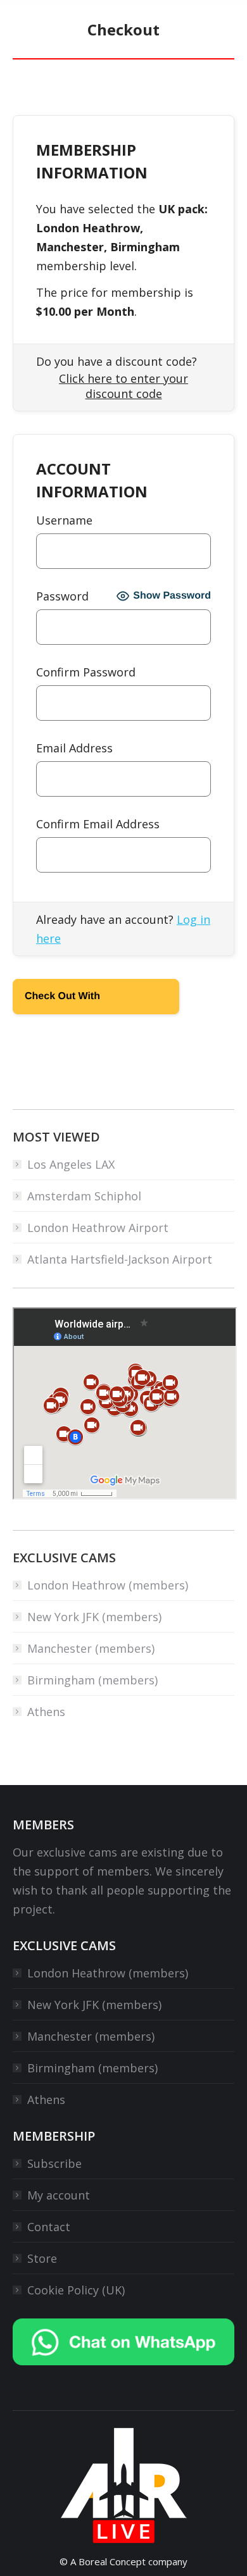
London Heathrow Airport (98, 1228)
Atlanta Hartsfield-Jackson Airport (120, 1259)
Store (42, 2258)
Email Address (74, 748)
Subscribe (54, 2163)
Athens (46, 1712)
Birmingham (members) (92, 1680)
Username (64, 520)
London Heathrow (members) (108, 1585)
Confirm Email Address (98, 824)
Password (62, 596)
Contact (49, 2227)
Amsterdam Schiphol (84, 1196)
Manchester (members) (91, 1648)
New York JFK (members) (94, 1617)
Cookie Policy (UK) (76, 2290)
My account (59, 2195)
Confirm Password (86, 672)
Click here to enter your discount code (123, 386)
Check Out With (77, 1000)
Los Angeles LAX (71, 1164)
